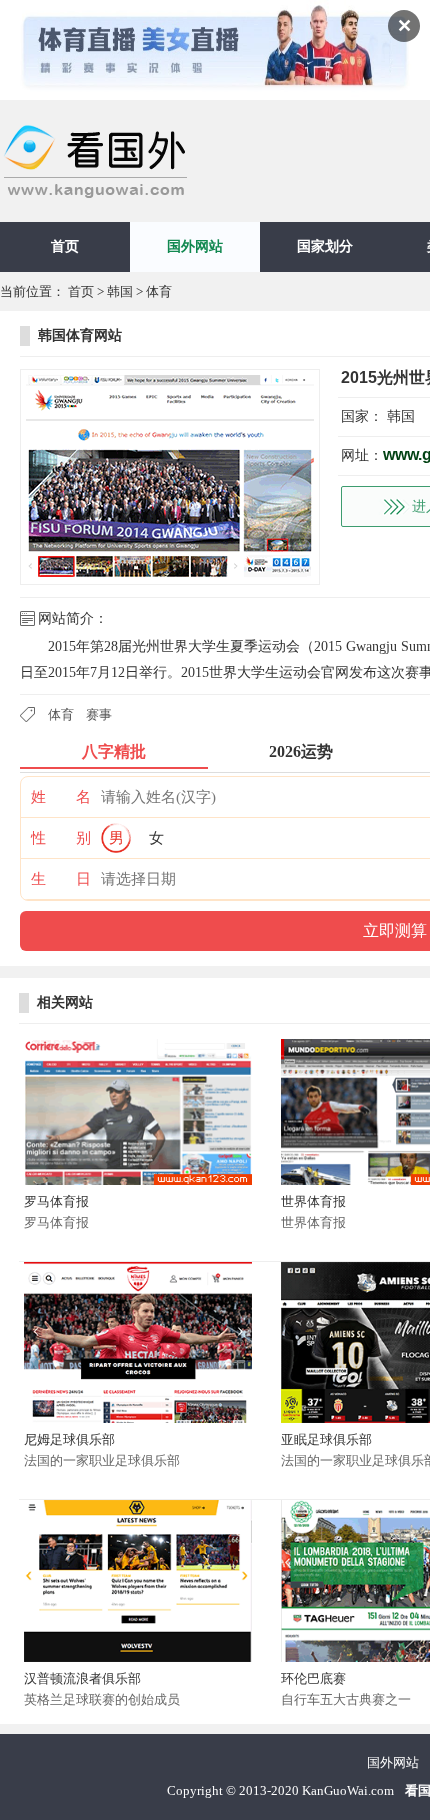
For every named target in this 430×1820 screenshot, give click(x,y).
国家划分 (325, 246)
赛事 (99, 714)
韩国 (120, 291)
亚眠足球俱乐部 (326, 1439)
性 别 (61, 838)
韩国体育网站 (80, 335)
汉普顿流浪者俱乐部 (82, 1678)
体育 (159, 291)
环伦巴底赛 (313, 1678)
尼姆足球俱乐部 (69, 1439)
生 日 (61, 879)
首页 (65, 246)
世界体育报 (313, 1201)
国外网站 (195, 246)
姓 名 (61, 797)
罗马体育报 (56, 1201)
